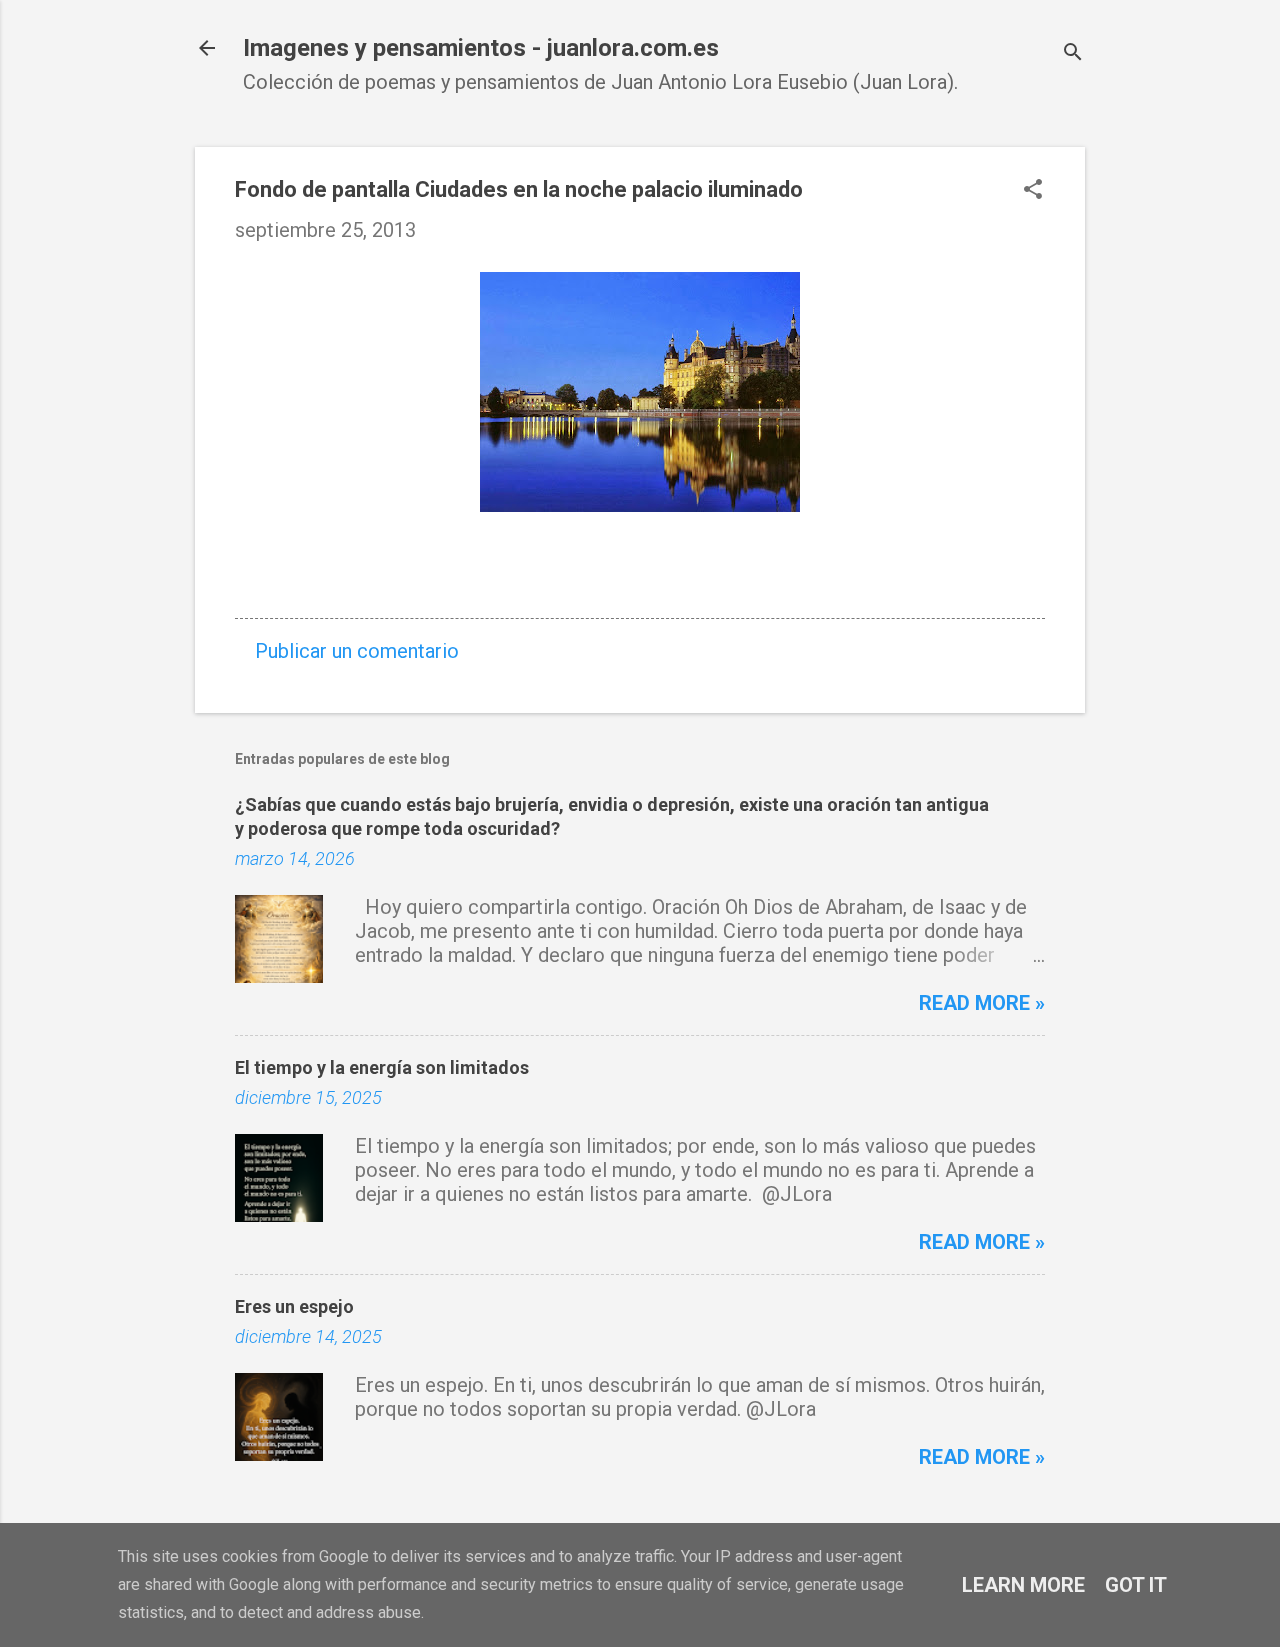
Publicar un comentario (357, 651)
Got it (1136, 1585)
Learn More (1023, 1585)
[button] (1033, 191)
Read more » (982, 1003)
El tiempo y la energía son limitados (382, 1067)
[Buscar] (1073, 54)
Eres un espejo (294, 1306)
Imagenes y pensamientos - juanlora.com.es (481, 48)
